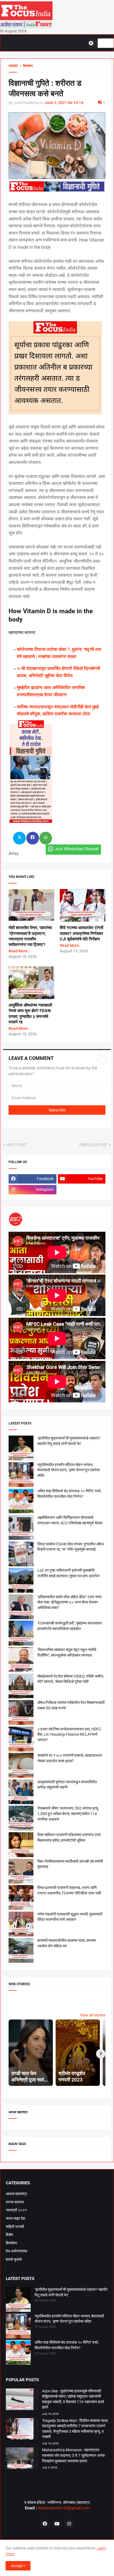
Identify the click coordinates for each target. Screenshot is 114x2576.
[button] (93, 43)
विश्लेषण (11, 2243)
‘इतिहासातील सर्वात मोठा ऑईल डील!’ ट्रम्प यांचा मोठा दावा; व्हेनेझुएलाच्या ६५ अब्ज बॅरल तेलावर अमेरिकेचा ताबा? (69, 1602)
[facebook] (45, 2524)
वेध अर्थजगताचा (16, 2251)
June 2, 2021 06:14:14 (64, 103)
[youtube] (57, 2524)
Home (13, 66)
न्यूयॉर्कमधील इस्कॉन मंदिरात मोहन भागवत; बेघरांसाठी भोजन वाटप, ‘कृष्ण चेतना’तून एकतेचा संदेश (69, 1470)
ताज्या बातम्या (15, 2202)
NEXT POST (16, 1145)
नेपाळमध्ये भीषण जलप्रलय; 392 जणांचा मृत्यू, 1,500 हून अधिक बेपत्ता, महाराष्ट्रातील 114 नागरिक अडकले (68, 1814)
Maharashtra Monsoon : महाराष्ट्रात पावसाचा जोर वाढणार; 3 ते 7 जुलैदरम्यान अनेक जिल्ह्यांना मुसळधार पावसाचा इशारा (73, 2455)
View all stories (93, 2015)
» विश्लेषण (25, 66)
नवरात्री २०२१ (16, 2210)
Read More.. (19, 951)
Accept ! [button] (18, 2566)
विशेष (9, 2235)
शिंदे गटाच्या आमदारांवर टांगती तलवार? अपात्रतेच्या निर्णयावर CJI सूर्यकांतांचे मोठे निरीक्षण (81, 933)
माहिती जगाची (15, 2227)
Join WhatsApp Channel (77, 849)
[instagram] (69, 2524)
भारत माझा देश (15, 2218)
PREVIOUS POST (94, 1145)
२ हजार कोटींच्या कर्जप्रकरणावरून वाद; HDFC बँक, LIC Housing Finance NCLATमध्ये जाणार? (69, 1734)
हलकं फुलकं (14, 2259)
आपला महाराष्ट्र (16, 2194)
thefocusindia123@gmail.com (63, 2508)
